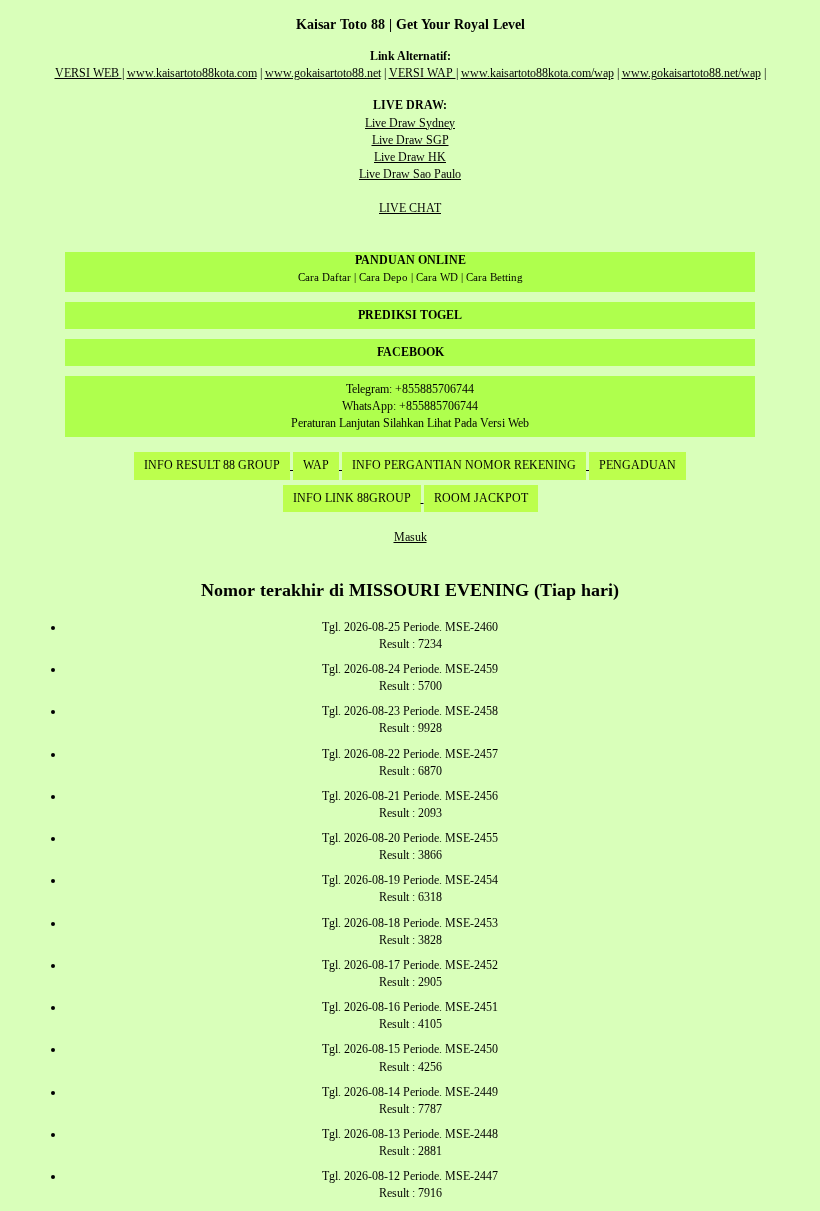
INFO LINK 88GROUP (352, 498)
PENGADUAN (637, 465)
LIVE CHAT (410, 208)
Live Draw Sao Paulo (410, 174)
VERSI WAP (422, 73)
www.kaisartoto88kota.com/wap (537, 73)
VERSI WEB (88, 73)
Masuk (410, 537)
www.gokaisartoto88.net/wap (691, 73)
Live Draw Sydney (410, 123)
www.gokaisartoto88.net (323, 73)
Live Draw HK (410, 157)
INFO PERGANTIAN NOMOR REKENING (464, 465)
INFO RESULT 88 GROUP (212, 465)
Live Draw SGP (410, 140)
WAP (316, 465)
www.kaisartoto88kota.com (192, 73)
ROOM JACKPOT (481, 498)
